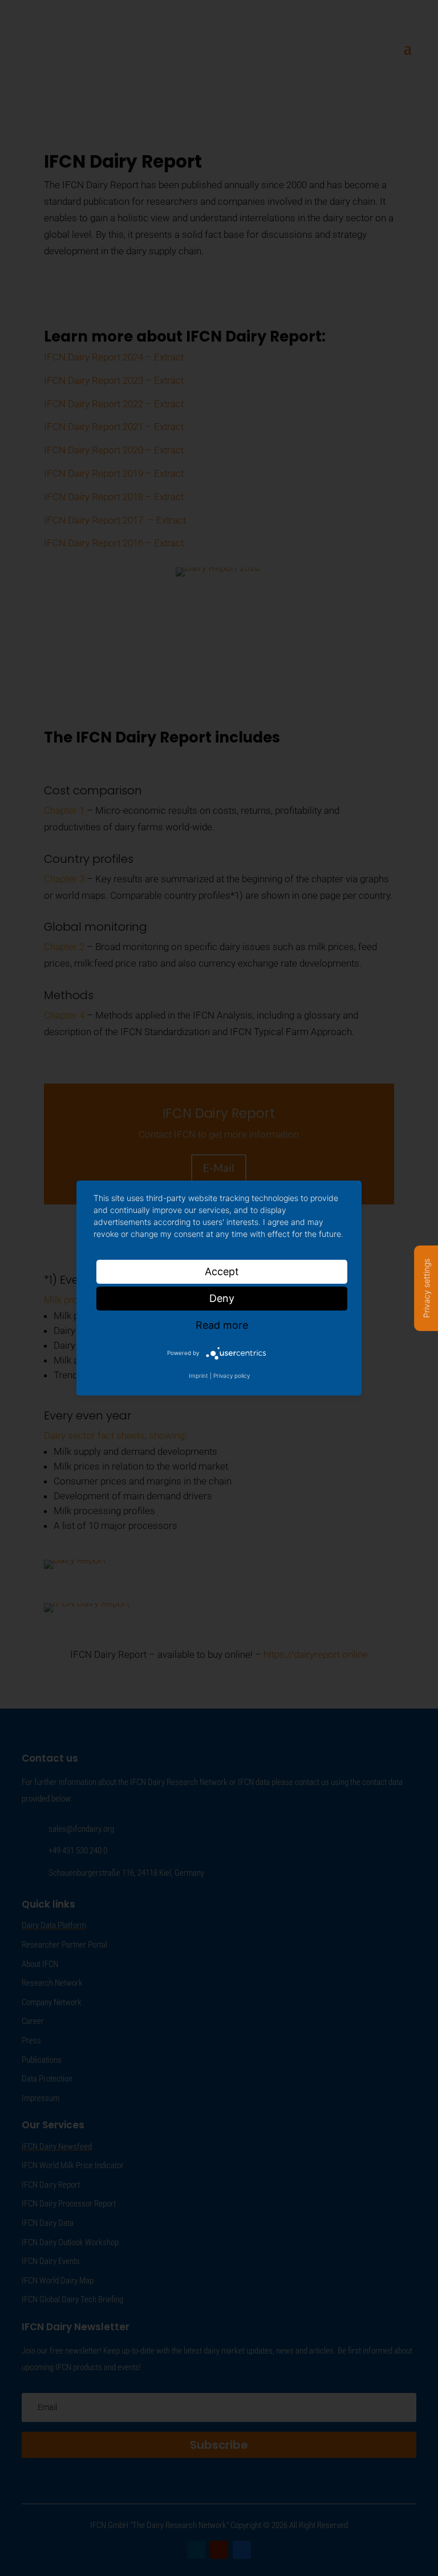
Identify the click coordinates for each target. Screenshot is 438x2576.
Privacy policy (232, 1376)
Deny (222, 1298)
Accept (222, 1271)
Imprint (198, 1376)
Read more (222, 1325)
